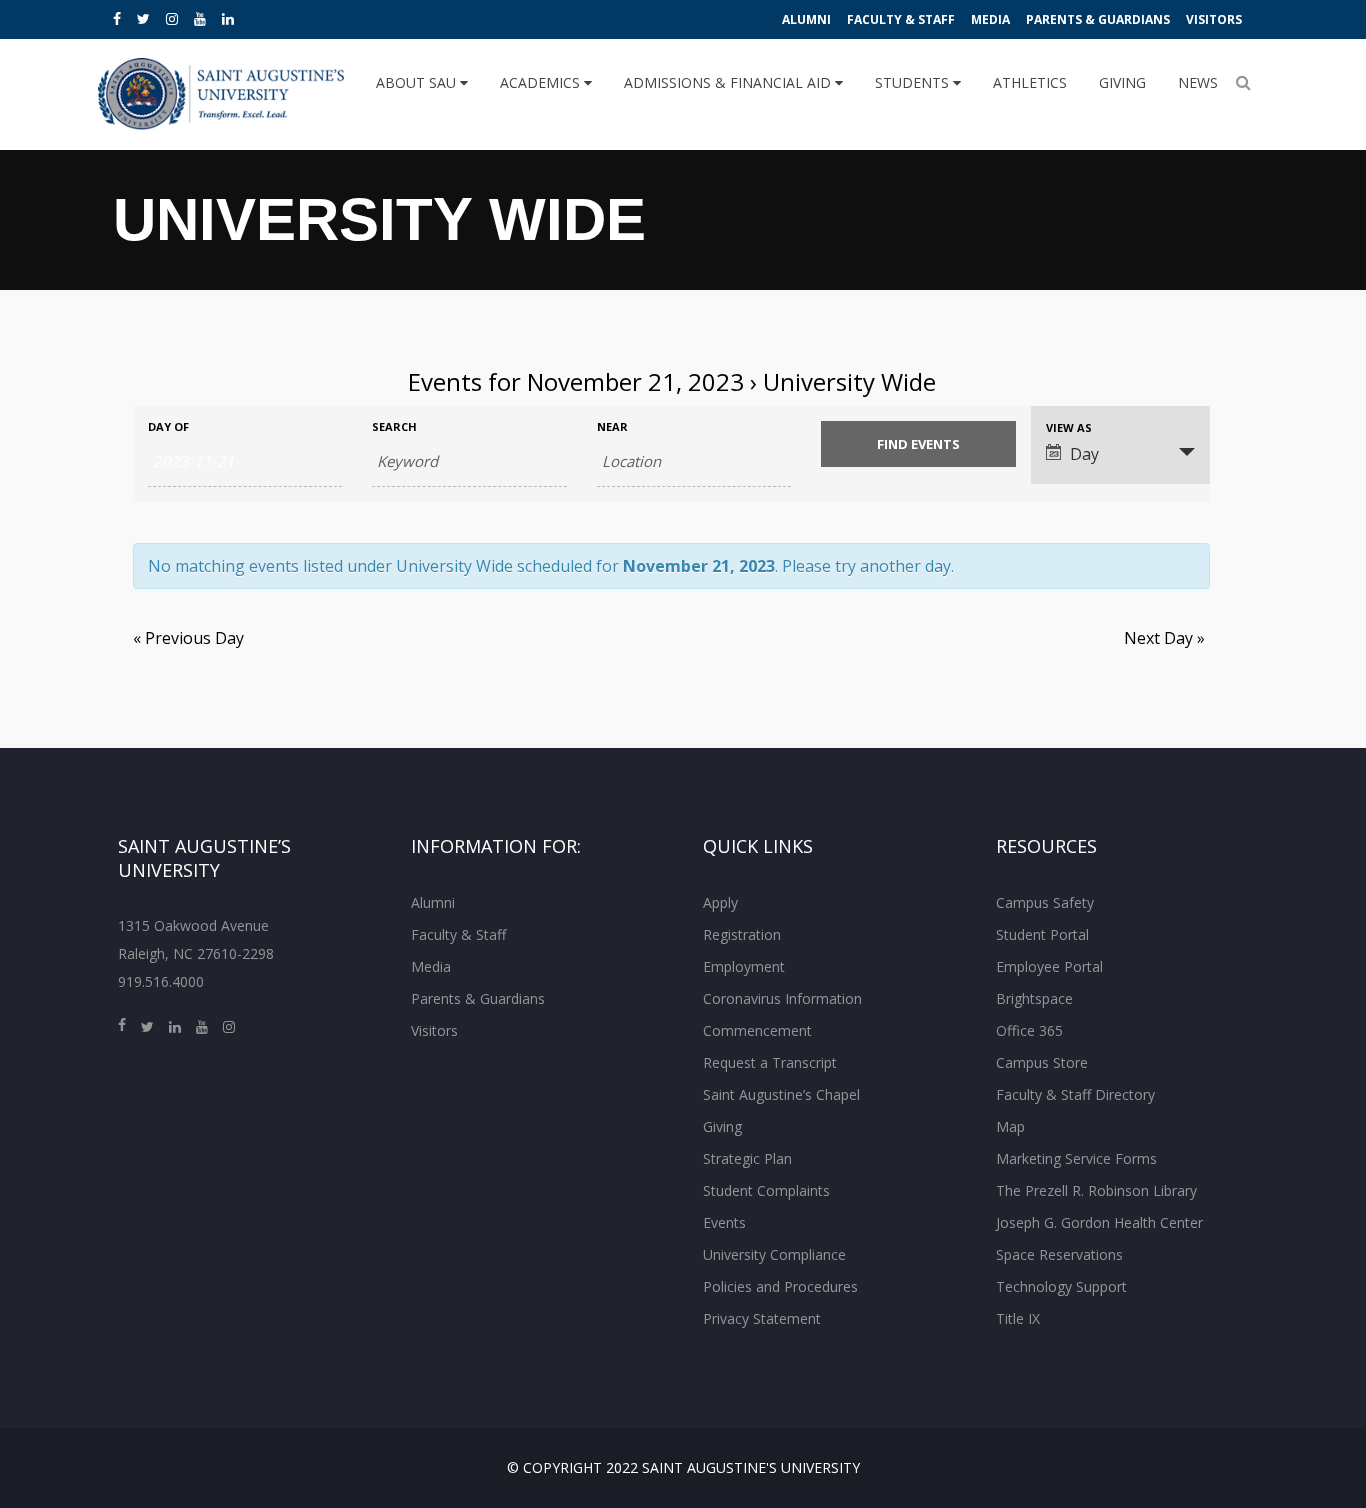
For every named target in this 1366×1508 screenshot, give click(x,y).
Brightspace (1034, 998)
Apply (720, 902)
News (1198, 82)
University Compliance (774, 1254)
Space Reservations (1059, 1254)
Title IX (1018, 1318)
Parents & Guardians (1098, 19)
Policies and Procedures (780, 1286)
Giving (1122, 82)
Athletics (1030, 82)
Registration (742, 934)
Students (914, 82)
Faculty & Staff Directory (1075, 1094)
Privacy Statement (762, 1318)
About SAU (418, 82)
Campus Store (1042, 1062)
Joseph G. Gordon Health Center (1099, 1222)
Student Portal (1042, 934)
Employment (744, 966)
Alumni (806, 19)
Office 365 (1029, 1030)
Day (1084, 454)
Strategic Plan (747, 1158)
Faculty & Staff (901, 19)
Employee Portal (1049, 966)
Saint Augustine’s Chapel (781, 1094)
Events (724, 1222)
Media (990, 19)
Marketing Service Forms (1076, 1158)
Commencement (757, 1030)
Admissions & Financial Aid (729, 82)
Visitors (1214, 19)
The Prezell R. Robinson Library (1096, 1190)
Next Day (1164, 638)
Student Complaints (766, 1190)
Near (612, 426)
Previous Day (188, 638)
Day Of (168, 426)
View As (1069, 427)
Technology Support (1061, 1286)
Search (394, 426)
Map (1010, 1126)
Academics (542, 82)
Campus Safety (1045, 902)
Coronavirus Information (782, 998)
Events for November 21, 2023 (576, 381)
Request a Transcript (770, 1062)
